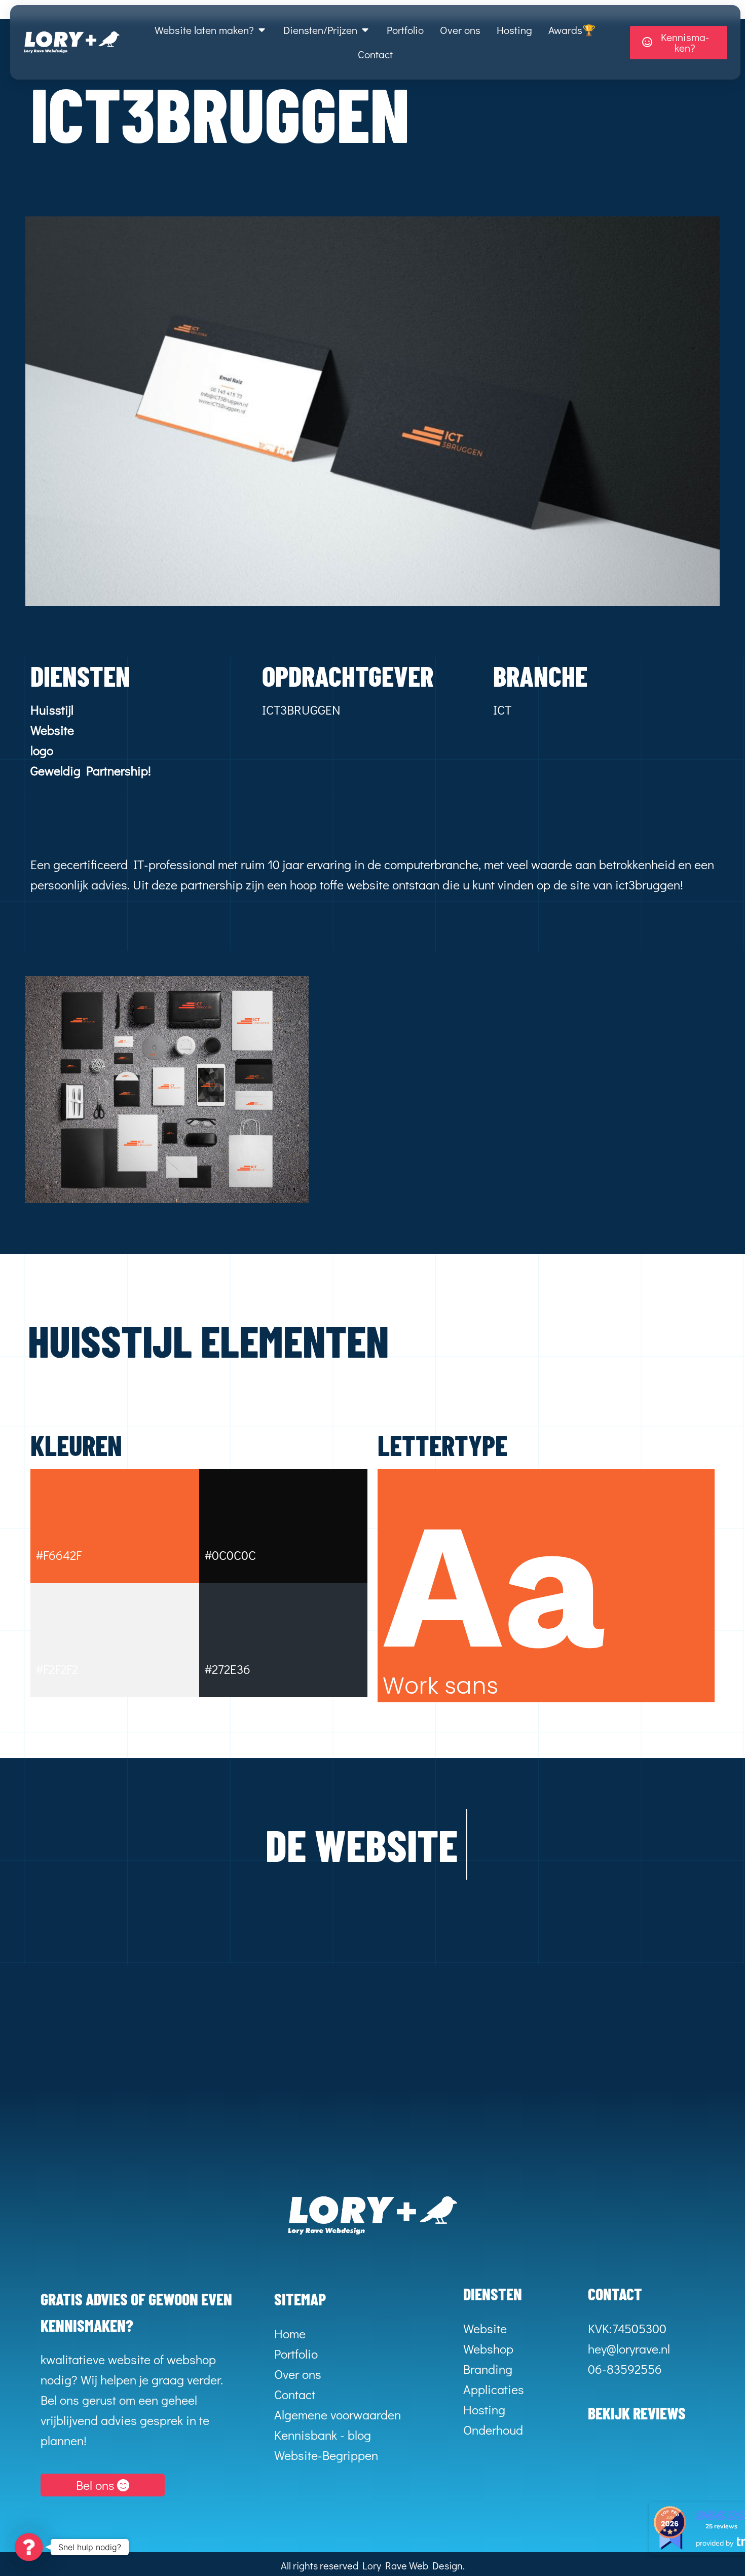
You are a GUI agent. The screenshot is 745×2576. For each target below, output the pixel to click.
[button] (29, 2547)
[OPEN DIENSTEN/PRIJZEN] (365, 30)
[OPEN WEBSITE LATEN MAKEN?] (262, 30)
